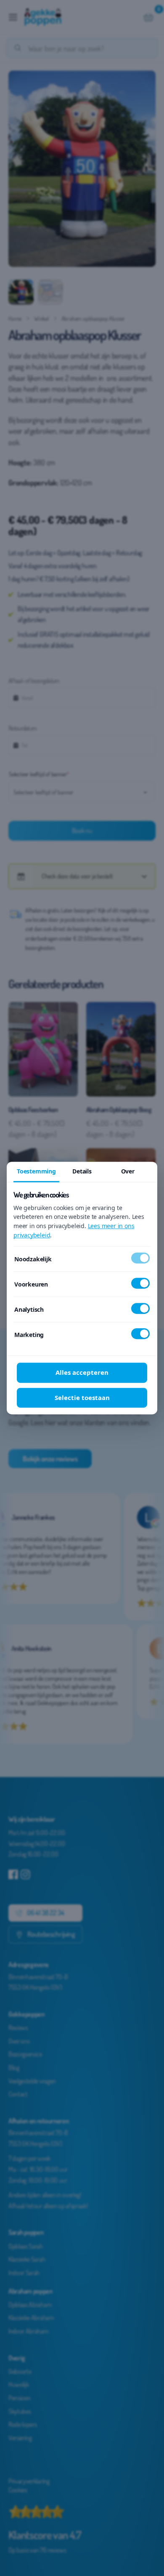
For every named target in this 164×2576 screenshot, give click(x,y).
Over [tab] (128, 1171)
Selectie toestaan (82, 1397)
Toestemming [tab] (36, 1171)
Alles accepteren (82, 1372)
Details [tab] (82, 1171)
